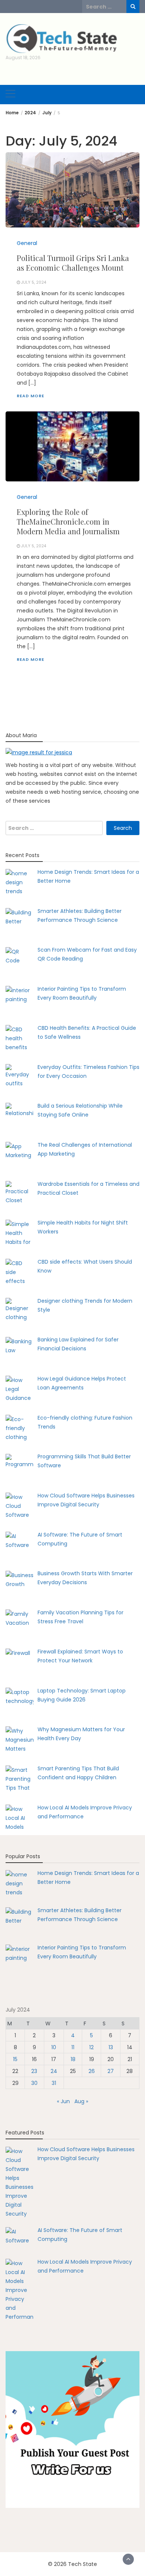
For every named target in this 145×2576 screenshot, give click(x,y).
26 (92, 2071)
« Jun (63, 2101)
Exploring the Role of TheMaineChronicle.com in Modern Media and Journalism (68, 521)
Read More (30, 396)
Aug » (81, 2101)
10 (54, 2047)
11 (73, 2047)
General (27, 243)
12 (91, 2047)
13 (111, 2047)
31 (54, 2083)
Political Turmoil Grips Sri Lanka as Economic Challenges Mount (73, 263)
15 (15, 2059)
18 (73, 2059)
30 (34, 2083)
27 (111, 2071)
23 (34, 2071)
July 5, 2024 (34, 282)
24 (54, 2071)
